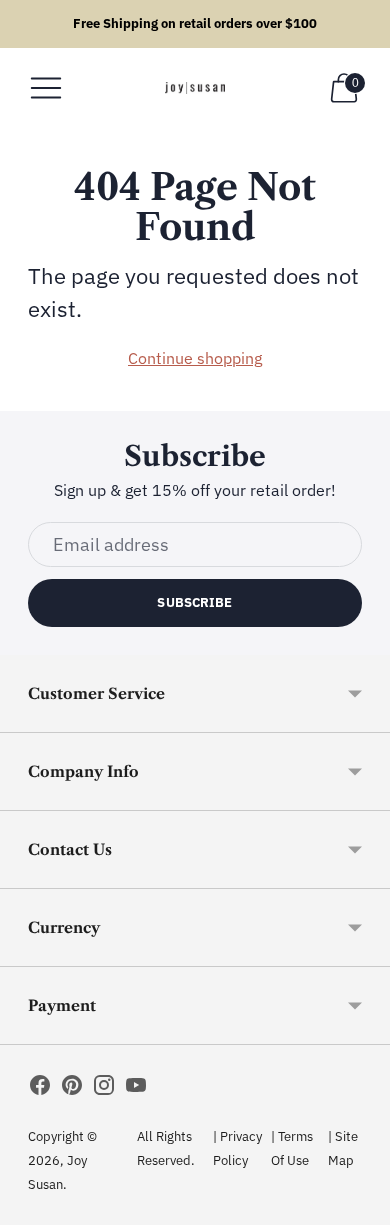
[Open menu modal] (46, 88)
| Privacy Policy (237, 1148)
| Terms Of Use (292, 1148)
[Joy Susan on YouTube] (136, 1089)
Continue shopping (195, 357)
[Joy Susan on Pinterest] (72, 1089)
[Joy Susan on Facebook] (40, 1089)
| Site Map (343, 1148)
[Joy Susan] (195, 88)
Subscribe (194, 602)
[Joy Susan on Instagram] (104, 1089)
